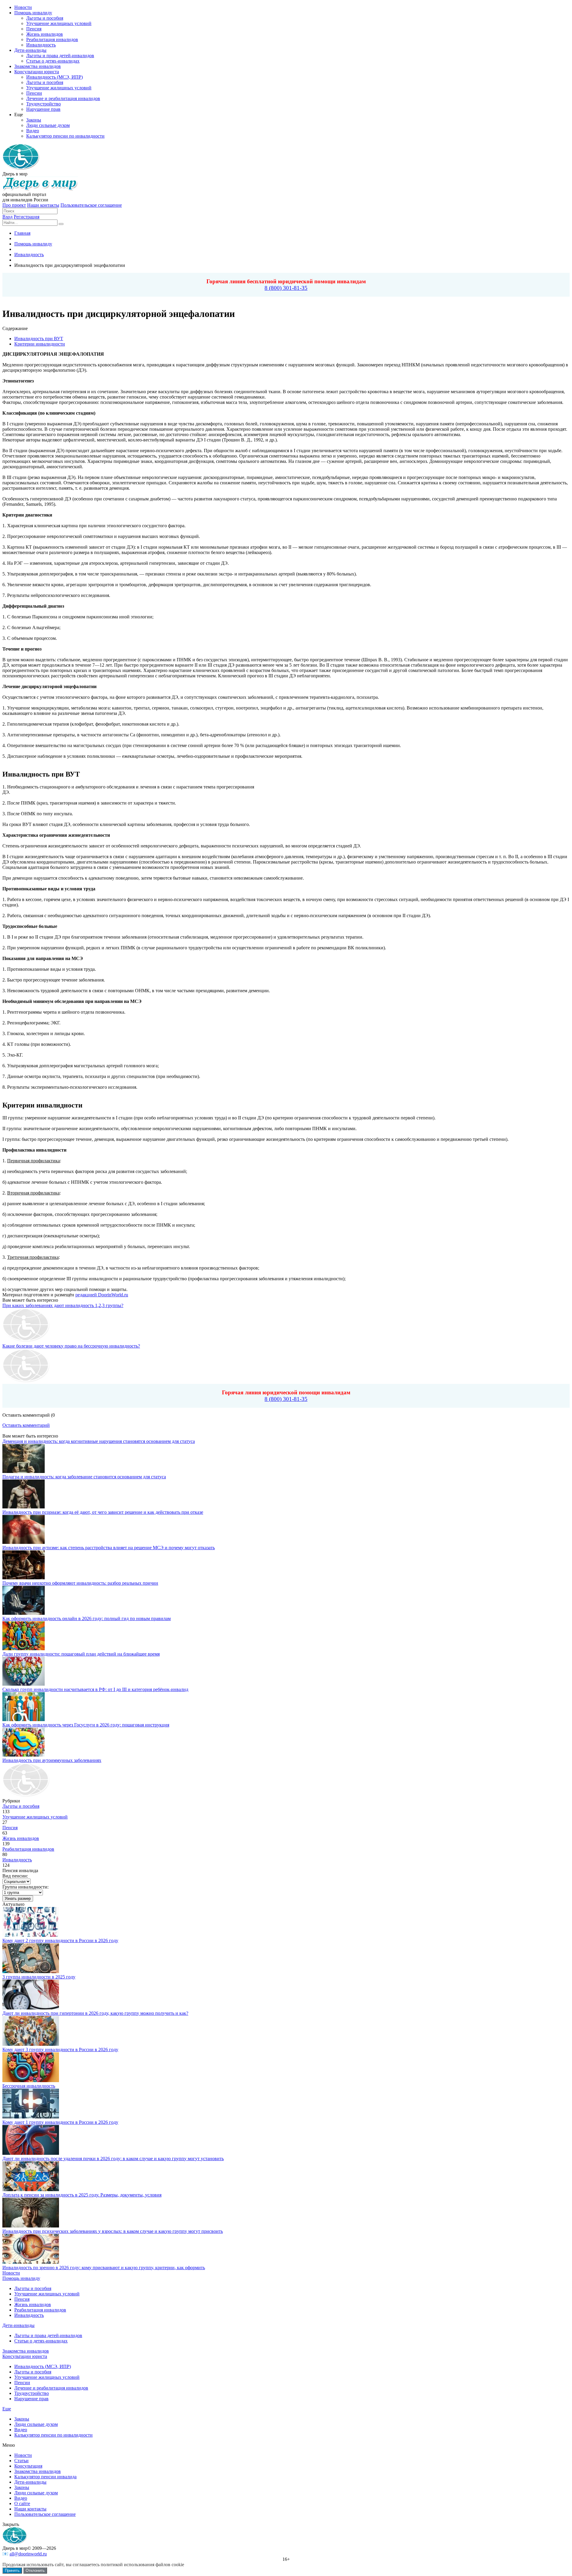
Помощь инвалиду (21, 2278)
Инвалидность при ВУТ (39, 339)
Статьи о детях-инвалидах (41, 2341)
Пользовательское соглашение (91, 205)
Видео (21, 2430)
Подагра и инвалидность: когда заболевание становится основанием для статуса (84, 1477)
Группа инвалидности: (25, 1887)
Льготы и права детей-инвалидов (48, 2335)
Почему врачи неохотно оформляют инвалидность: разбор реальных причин (80, 1583)
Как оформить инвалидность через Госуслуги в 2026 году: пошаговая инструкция (86, 1725)
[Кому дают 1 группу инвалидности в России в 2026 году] (31, 2117)
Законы (22, 2419)
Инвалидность (17, 1860)
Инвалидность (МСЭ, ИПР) (43, 2366)
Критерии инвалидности (40, 344)
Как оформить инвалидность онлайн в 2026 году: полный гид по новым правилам (87, 1618)
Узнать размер (18, 1898)
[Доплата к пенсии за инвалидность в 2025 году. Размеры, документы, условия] (31, 2190)
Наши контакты (43, 205)
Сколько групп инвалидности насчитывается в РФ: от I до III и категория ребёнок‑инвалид (95, 1689)
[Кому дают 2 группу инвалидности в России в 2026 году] (31, 1935)
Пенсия (10, 1828)
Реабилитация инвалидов (28, 1849)
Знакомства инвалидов (26, 2351)
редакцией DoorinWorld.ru (102, 1295)
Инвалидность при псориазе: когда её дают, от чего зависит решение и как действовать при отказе (103, 1512)
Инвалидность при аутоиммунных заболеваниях (52, 1760)
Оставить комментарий (26, 1425)
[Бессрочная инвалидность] (31, 2080)
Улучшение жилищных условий (35, 1817)
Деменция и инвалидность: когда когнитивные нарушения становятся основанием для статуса (99, 1441)
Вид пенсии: (15, 1876)
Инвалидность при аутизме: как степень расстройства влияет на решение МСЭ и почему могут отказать (109, 1548)
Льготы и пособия (21, 1806)
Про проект (14, 205)
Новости (11, 2273)
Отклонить (35, 2570)
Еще (7, 2409)
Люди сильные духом (36, 2424)
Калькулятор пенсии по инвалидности (53, 2435)
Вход (7, 217)
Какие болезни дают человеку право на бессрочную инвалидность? (71, 1346)
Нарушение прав (31, 2399)
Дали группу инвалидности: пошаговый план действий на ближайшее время (81, 1654)
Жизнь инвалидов (21, 1838)
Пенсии (22, 2383)
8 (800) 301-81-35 (286, 288)
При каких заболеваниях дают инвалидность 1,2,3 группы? (63, 1305)
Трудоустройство (32, 2393)
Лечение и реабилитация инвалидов (51, 2388)
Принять (12, 2570)
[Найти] (61, 224)
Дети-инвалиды (18, 2325)
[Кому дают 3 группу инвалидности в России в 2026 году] (31, 2044)
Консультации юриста (25, 2356)
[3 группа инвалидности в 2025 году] (31, 1971)
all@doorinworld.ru (28, 2554)
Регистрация (27, 217)
